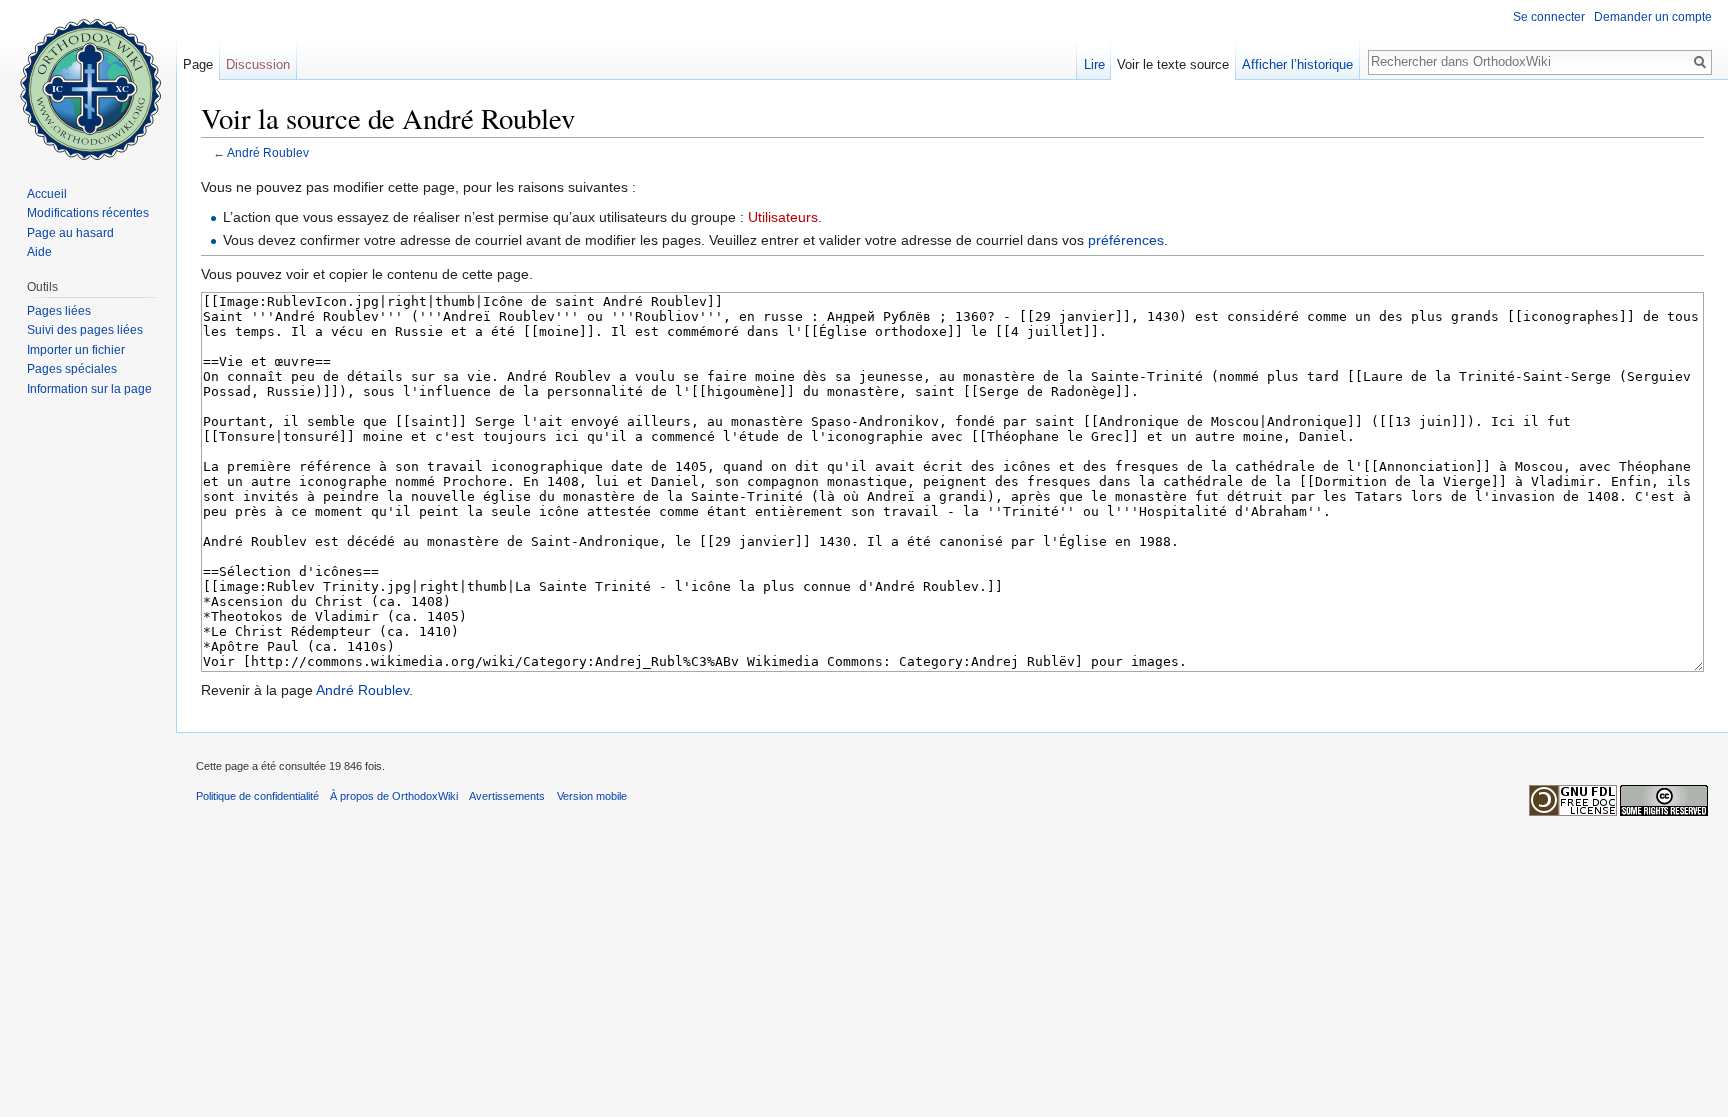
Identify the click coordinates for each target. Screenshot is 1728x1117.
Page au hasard (70, 233)
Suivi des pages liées (85, 330)
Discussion (258, 64)
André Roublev (268, 152)
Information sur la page (89, 389)
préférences (1126, 240)
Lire (1094, 64)
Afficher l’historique (1297, 64)
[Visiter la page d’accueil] (88, 80)
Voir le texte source (1173, 64)
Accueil (47, 194)
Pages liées (59, 311)
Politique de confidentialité (257, 796)
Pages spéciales (72, 369)
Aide (39, 252)
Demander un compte (1653, 17)
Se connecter (1549, 17)
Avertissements (507, 796)
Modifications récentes (88, 213)
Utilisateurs (783, 217)
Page (198, 64)
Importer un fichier (76, 350)
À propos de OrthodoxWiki (394, 796)
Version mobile (592, 796)
